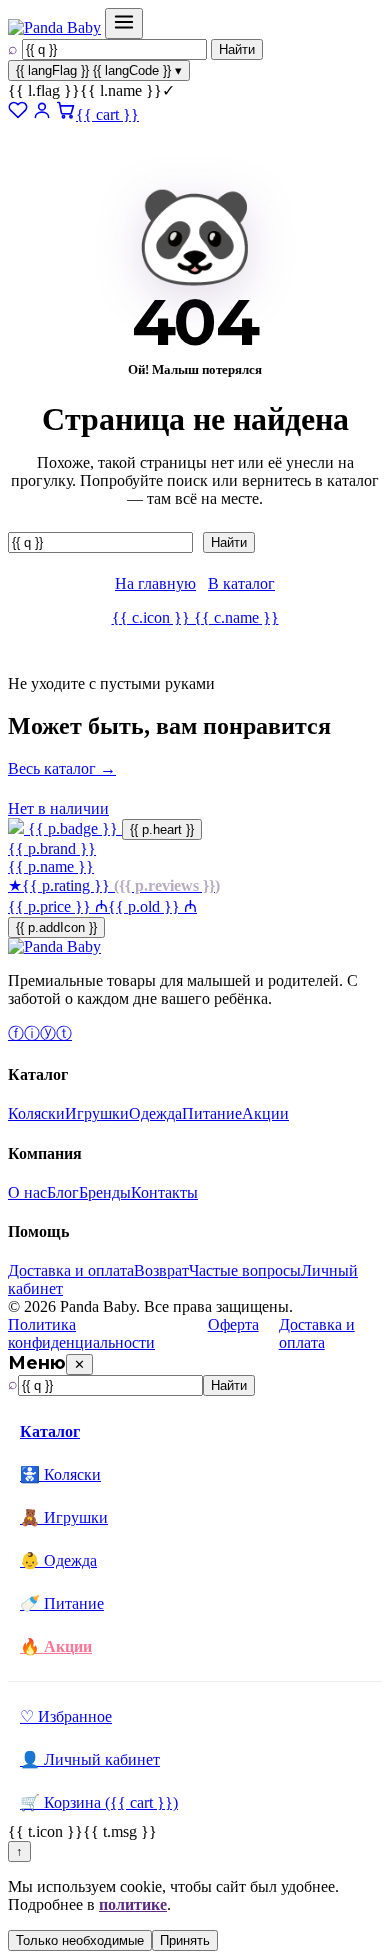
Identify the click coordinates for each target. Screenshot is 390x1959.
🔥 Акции (56, 1646)
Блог (63, 1192)
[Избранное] (18, 114)
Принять (185, 1940)
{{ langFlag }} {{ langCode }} (99, 70)
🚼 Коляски (60, 1474)
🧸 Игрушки (64, 1517)
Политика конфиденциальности (81, 1333)
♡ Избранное (66, 1716)
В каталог (241, 583)
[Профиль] (42, 114)
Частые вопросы (245, 1270)
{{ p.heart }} (162, 829)
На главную (155, 583)
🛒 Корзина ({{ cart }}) (99, 1802)
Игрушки (97, 1113)
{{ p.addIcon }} (56, 927)
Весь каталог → (62, 768)
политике (133, 1904)
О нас (27, 1192)
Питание (212, 1113)
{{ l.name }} (91, 90)
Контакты (164, 1192)
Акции (265, 1113)
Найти (237, 49)
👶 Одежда (58, 1560)
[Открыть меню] (124, 23)
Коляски (36, 1113)
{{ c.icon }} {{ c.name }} (195, 617)
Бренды (105, 1192)
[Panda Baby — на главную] (54, 27)
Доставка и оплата (71, 1270)
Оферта (233, 1324)
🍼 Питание (62, 1603)
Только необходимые (80, 1940)
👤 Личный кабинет (90, 1759)
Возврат (161, 1270)
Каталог (50, 1431)
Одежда (155, 1113)
